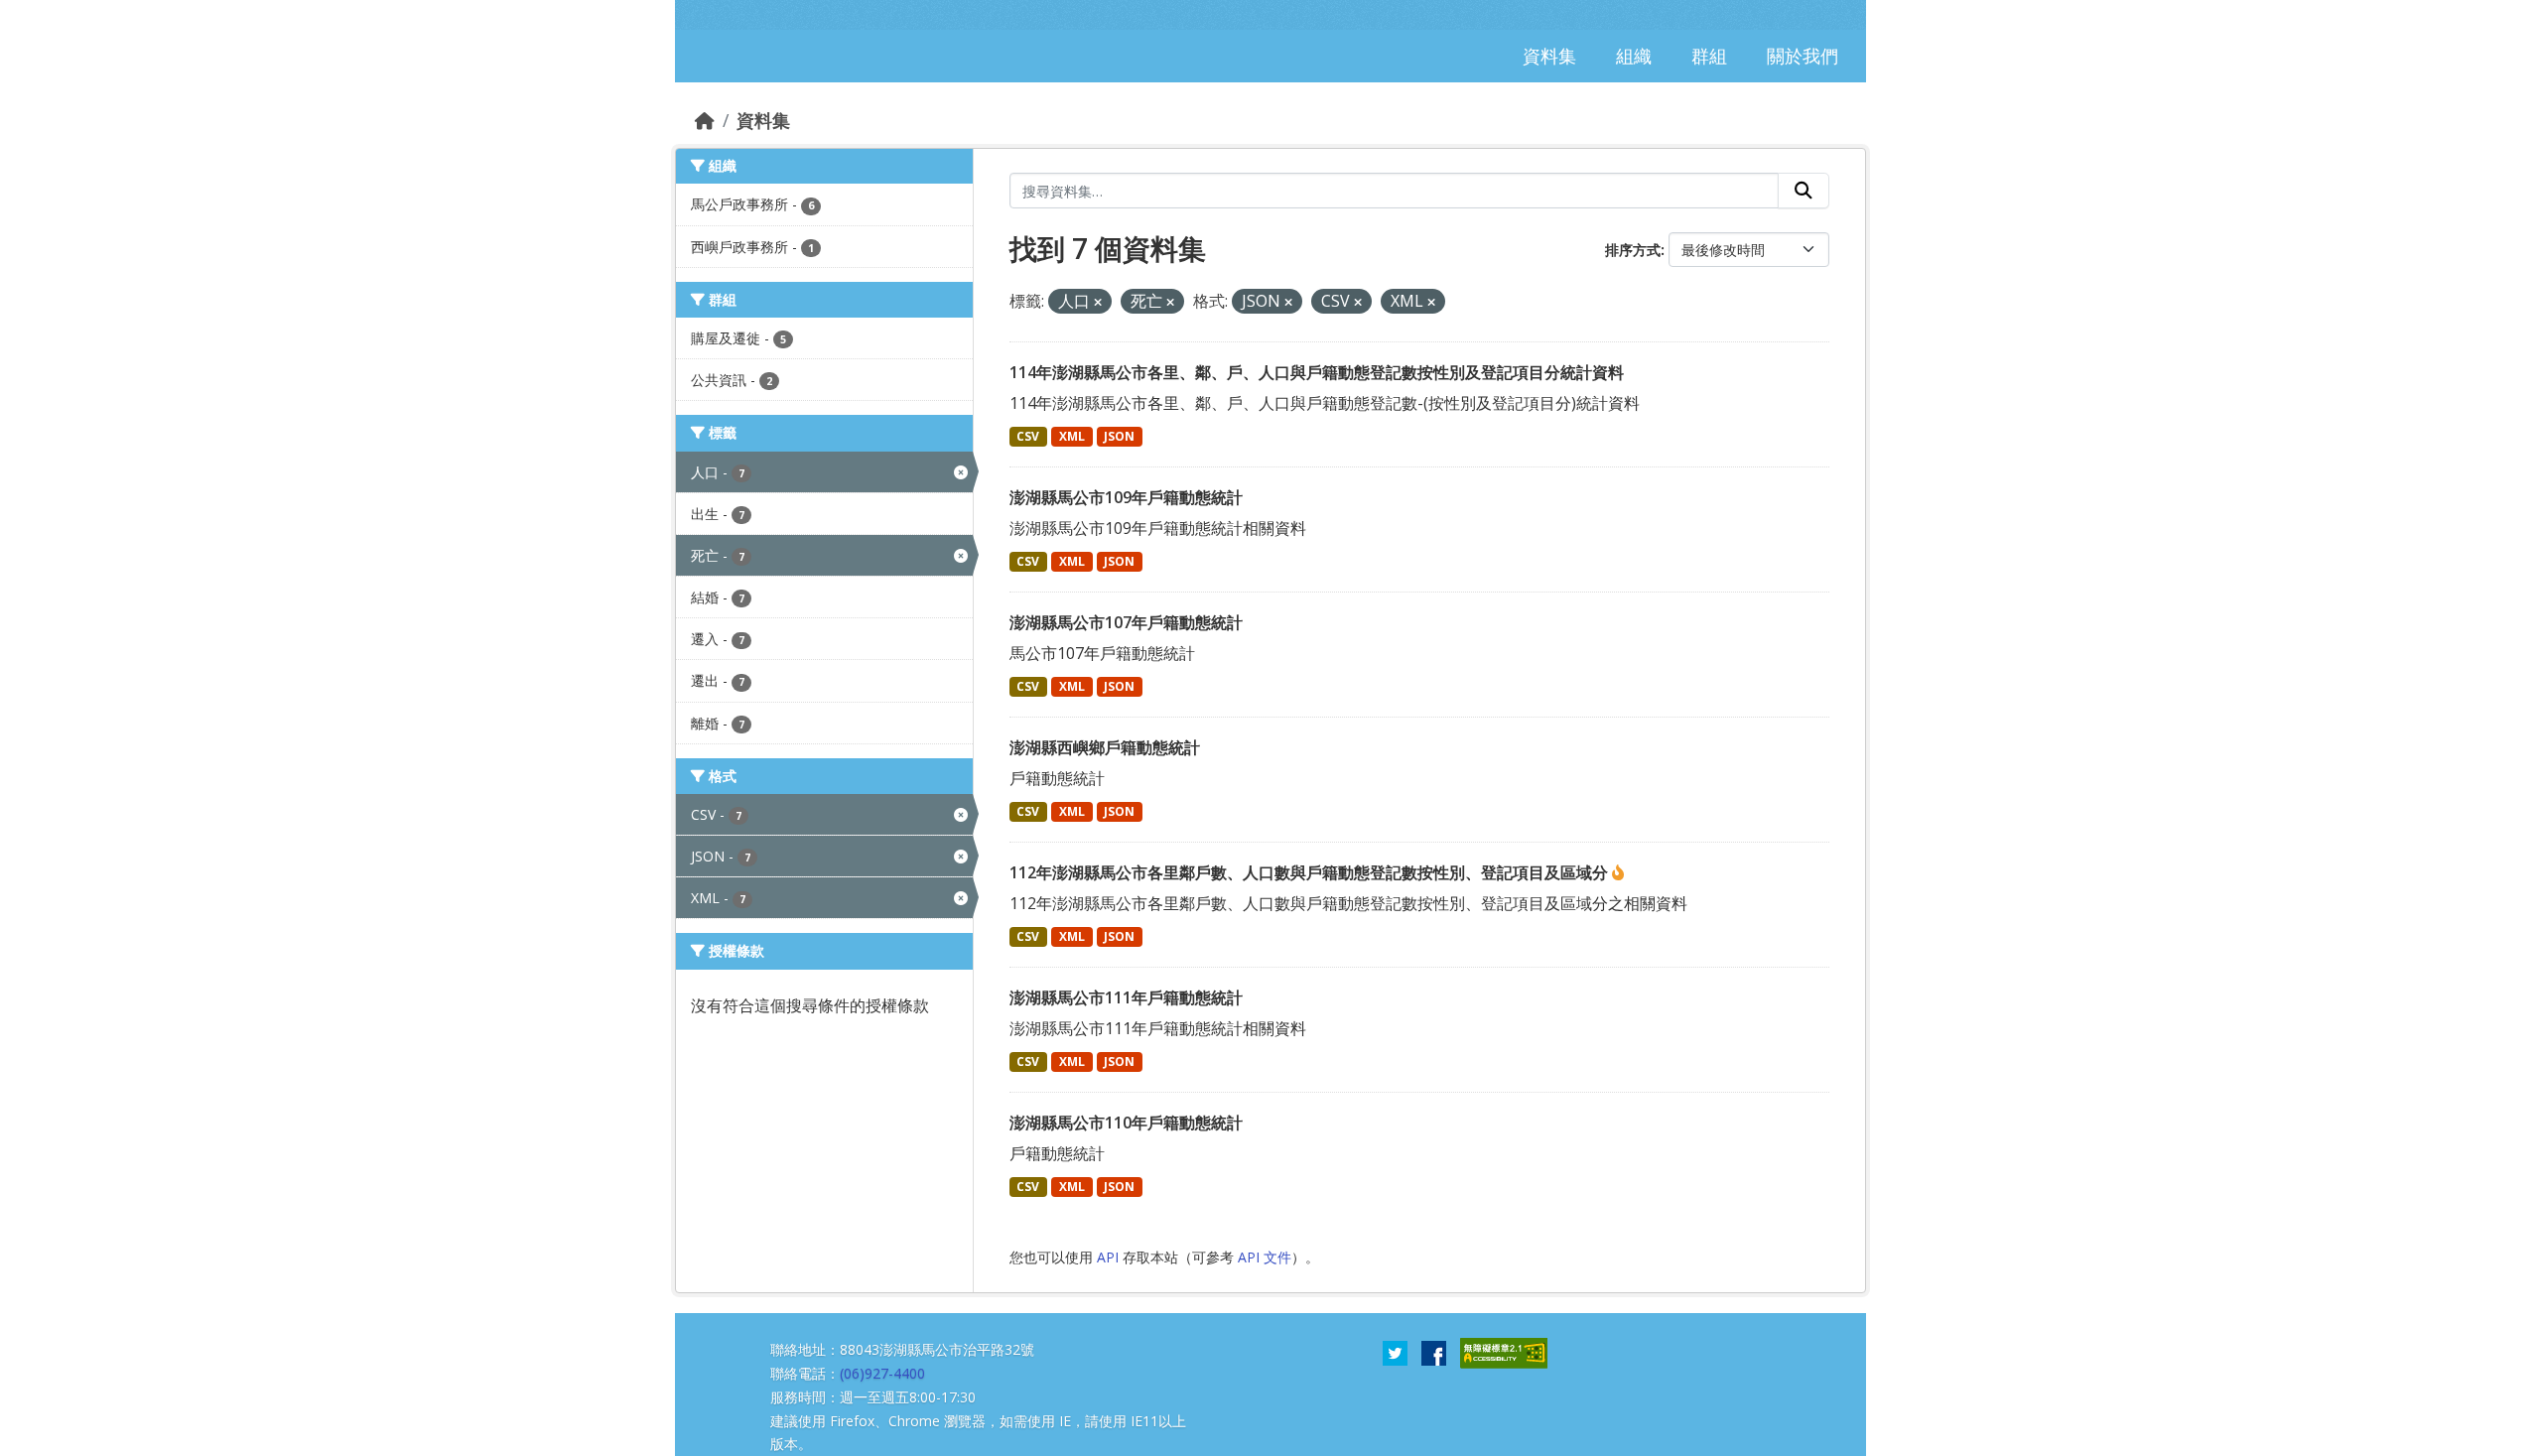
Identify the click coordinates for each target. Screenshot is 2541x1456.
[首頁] (705, 120)
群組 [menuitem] (1709, 56)
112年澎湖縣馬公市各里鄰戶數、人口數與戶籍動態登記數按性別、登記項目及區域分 (1311, 872)
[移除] (1098, 302)
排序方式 (1633, 250)
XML (1072, 436)
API (1108, 1257)
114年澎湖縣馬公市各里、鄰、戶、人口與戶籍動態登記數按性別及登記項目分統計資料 (1317, 372)
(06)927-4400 (882, 1373)
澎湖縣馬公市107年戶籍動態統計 (1126, 622)
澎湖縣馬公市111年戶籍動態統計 (1126, 997)
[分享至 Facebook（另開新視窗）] (1434, 1352)
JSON (1119, 436)
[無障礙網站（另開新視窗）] (1504, 1352)
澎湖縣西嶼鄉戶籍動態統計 (1105, 747)
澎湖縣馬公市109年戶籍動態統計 (1126, 497)
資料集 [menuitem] (1549, 56)
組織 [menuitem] (1634, 56)
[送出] (1804, 191)
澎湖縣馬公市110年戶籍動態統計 (1126, 1123)
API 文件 (1265, 1257)
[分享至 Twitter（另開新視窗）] (1395, 1352)
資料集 (763, 120)
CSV (1028, 436)
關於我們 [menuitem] (1803, 56)
